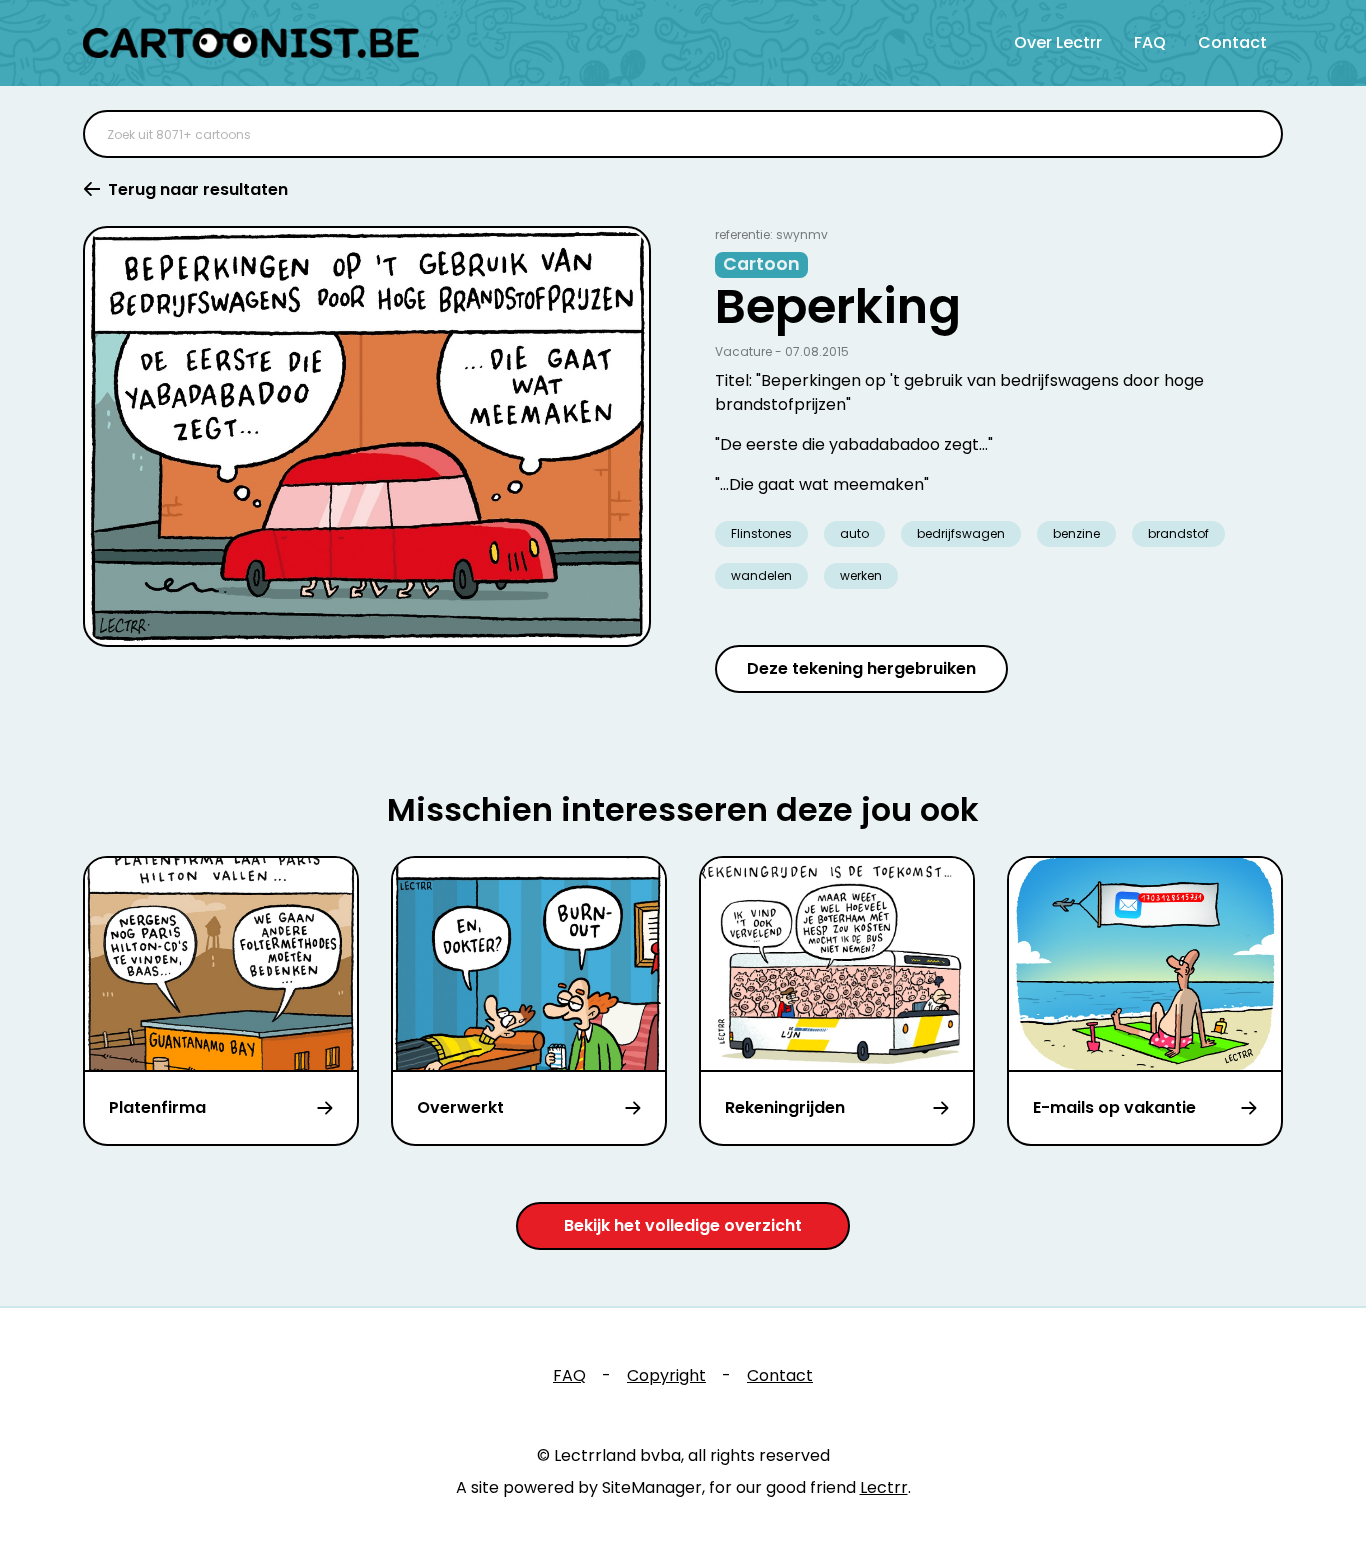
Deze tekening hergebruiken (861, 668)
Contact (1232, 42)
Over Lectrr (1058, 42)
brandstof (1178, 533)
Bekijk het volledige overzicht (683, 1225)
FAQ (1150, 42)
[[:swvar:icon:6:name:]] (1255, 134)
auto (854, 533)
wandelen (761, 575)
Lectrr (884, 1487)
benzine (1076, 533)
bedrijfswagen (961, 533)
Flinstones (761, 533)
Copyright (666, 1375)
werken (861, 575)
